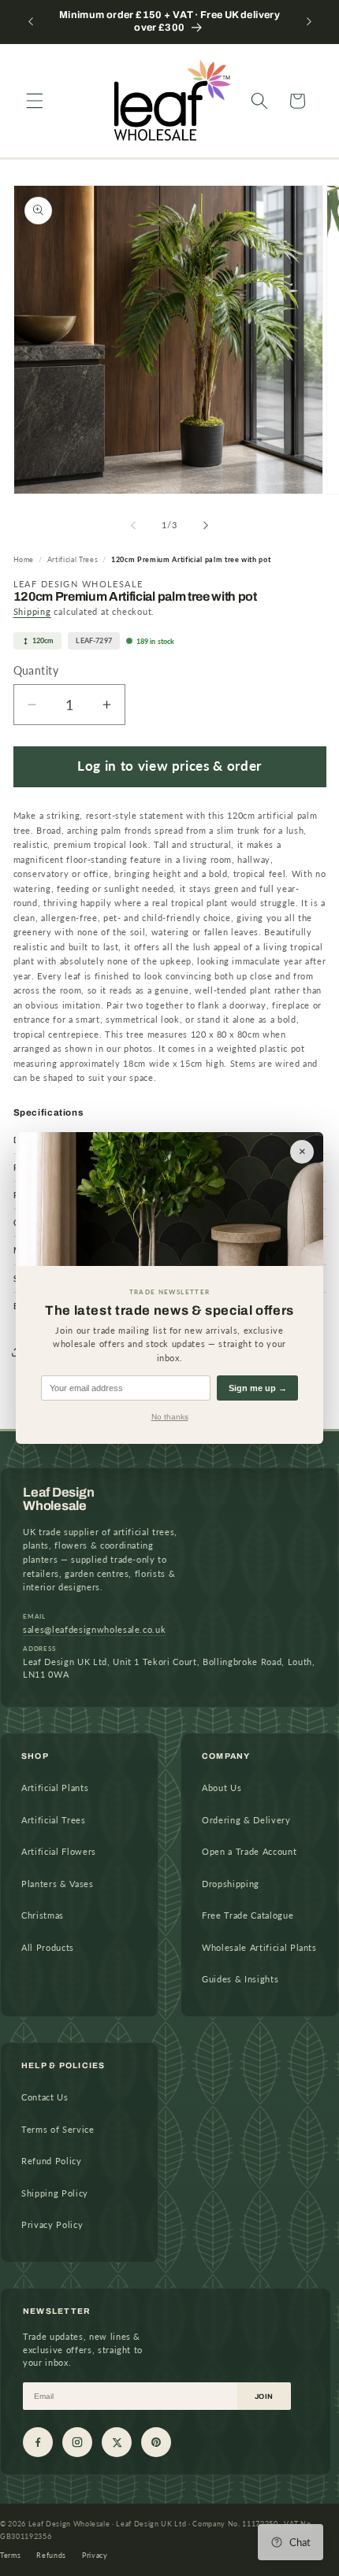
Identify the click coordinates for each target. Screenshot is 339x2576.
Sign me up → (258, 1388)
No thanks (170, 1417)
